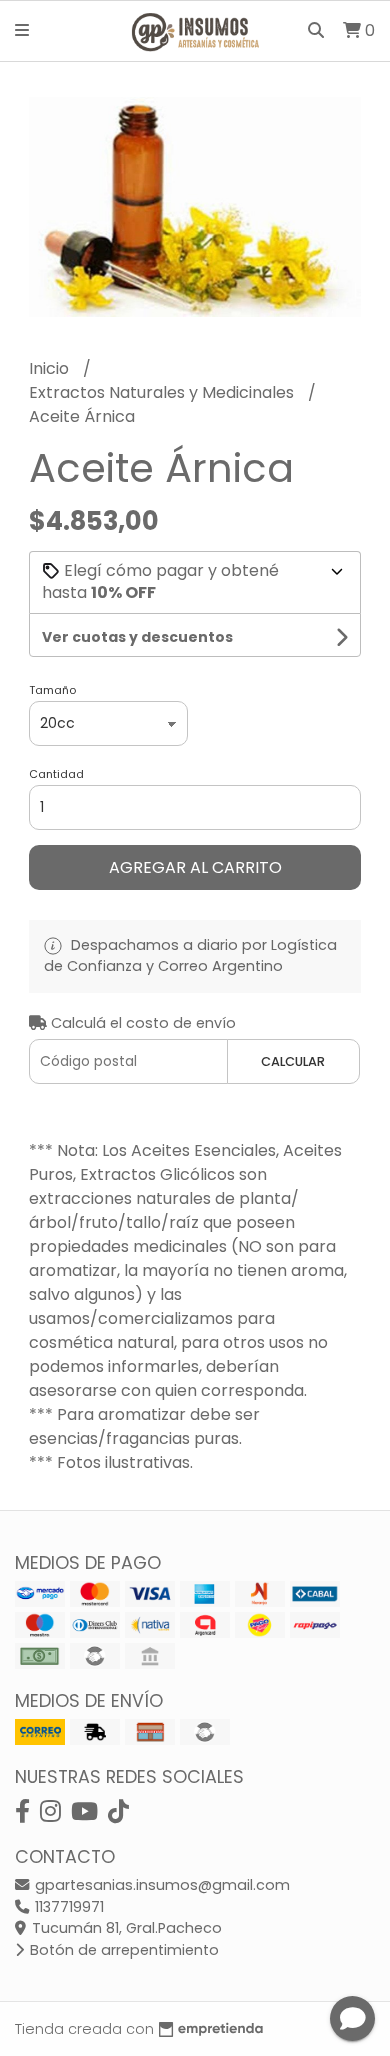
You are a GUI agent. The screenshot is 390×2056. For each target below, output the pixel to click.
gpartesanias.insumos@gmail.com (160, 1885)
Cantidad (56, 774)
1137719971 (67, 1907)
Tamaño (52, 690)
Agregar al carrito (195, 867)
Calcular (293, 1061)
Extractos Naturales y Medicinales (163, 392)
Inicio (51, 368)
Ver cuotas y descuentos (137, 637)
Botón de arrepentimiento (122, 1950)
